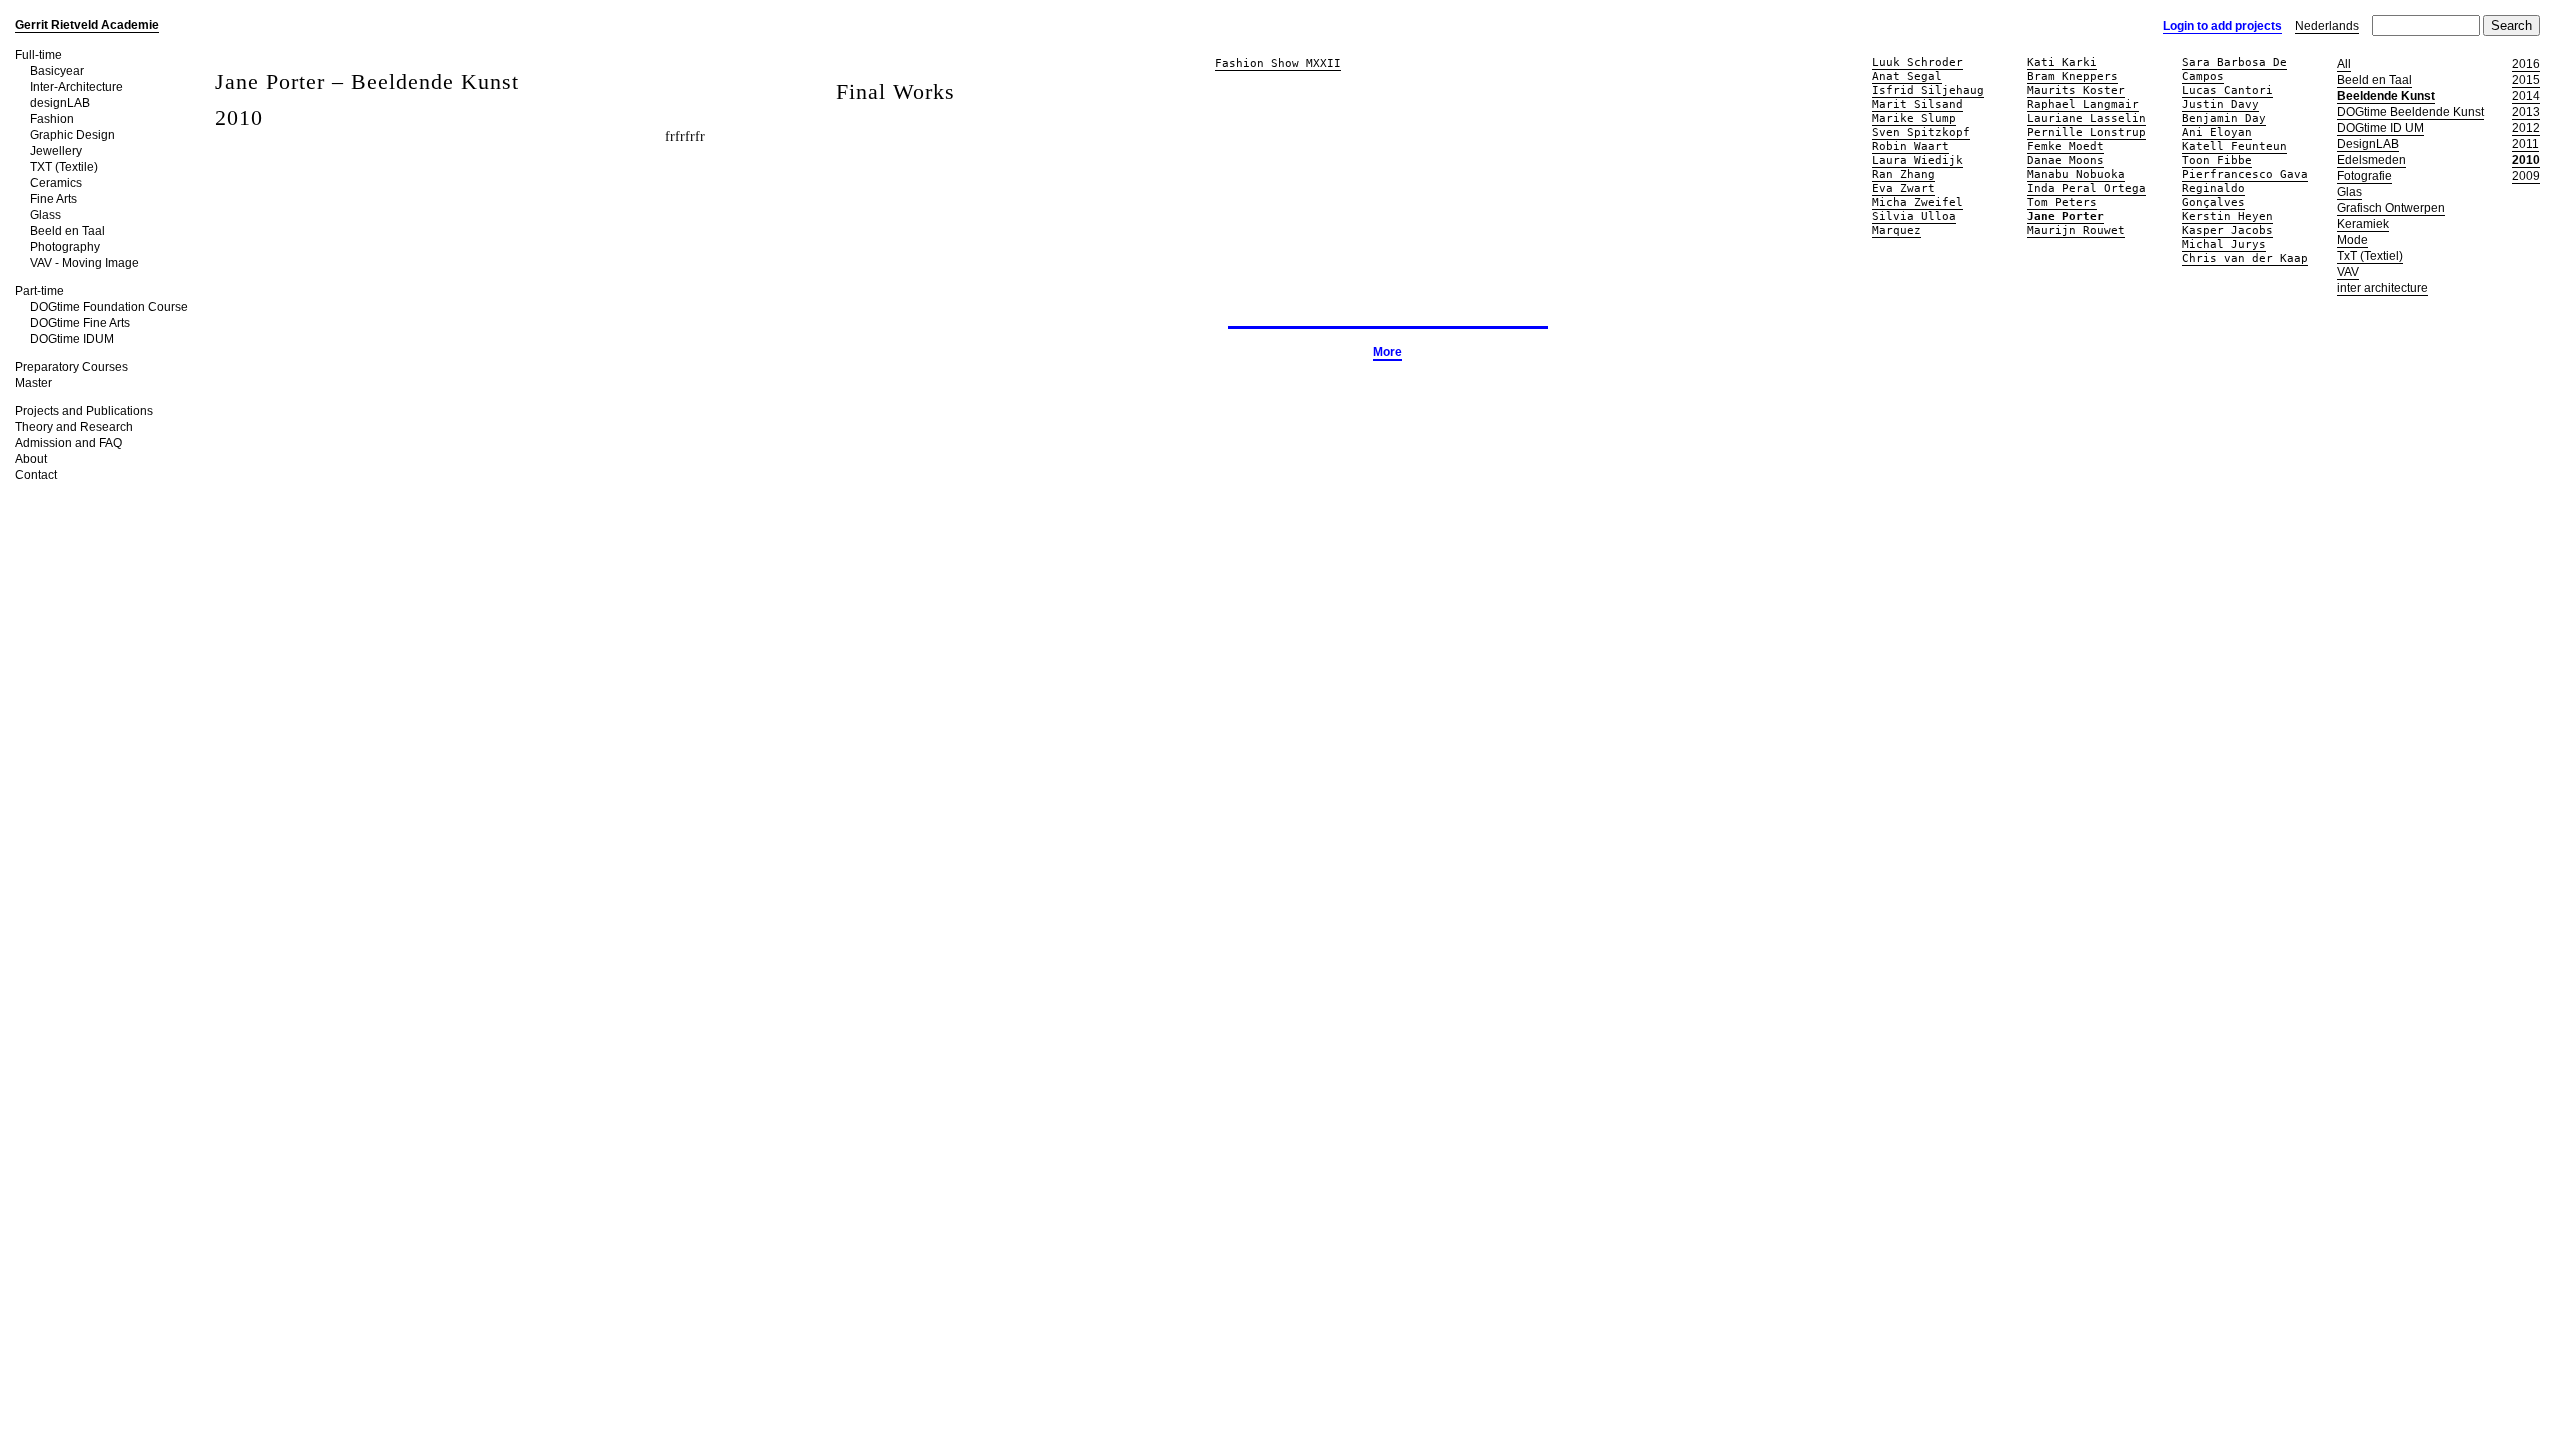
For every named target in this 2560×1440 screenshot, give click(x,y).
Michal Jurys (2224, 244)
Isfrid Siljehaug (1928, 90)
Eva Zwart (1903, 188)
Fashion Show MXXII (1278, 63)
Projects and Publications (84, 411)
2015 (2526, 80)
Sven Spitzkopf (1921, 132)
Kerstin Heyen (2227, 216)
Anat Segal (1907, 76)
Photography (65, 247)
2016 (2526, 64)
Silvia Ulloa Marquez (1914, 223)
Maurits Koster (2076, 90)
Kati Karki (2062, 62)
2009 (2526, 176)
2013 (2526, 112)
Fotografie (2364, 176)
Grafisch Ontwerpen (2391, 208)
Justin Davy (2220, 104)
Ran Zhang (1903, 174)
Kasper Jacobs (2227, 230)
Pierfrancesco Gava (2245, 174)
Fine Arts (53, 199)
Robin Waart (1910, 146)
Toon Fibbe (2217, 160)
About (31, 459)
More (1387, 352)
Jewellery (56, 151)
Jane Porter (2065, 216)
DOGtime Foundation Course (109, 307)
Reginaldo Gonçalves (2213, 195)
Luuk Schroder (1917, 62)
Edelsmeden (2371, 160)
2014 (2526, 96)
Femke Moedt (2065, 146)
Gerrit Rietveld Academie (87, 25)
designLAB (60, 103)
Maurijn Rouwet (2076, 230)
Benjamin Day (2224, 118)
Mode (2352, 240)
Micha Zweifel (1917, 202)
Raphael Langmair (2083, 104)
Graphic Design (72, 135)
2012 (2526, 128)
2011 (2525, 144)
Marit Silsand (1917, 104)
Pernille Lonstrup (2086, 132)
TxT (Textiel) (2370, 256)
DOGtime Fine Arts (80, 323)
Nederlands (2327, 26)
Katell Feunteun (2234, 146)
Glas (2349, 192)
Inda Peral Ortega (2086, 188)
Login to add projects (2222, 26)
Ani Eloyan (2217, 132)
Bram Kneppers (2072, 76)
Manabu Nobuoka (2076, 174)
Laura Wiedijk (1917, 160)
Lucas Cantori (2227, 90)
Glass (45, 215)
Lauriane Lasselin (2086, 118)
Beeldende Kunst (2386, 96)
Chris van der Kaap (2245, 258)
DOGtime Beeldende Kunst (2410, 112)
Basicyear (57, 71)
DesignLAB (2368, 144)
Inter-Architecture (76, 87)
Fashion (52, 119)
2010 (2526, 160)
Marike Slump (1914, 118)
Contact (36, 475)
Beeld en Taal (67, 231)
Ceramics (56, 183)
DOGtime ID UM (2380, 128)
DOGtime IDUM (72, 339)
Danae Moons (2065, 160)
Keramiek (2363, 224)
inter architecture (2382, 288)
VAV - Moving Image (84, 263)
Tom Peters (2062, 202)
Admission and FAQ (68, 443)
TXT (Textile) (64, 167)
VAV (2348, 272)
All (2344, 64)
